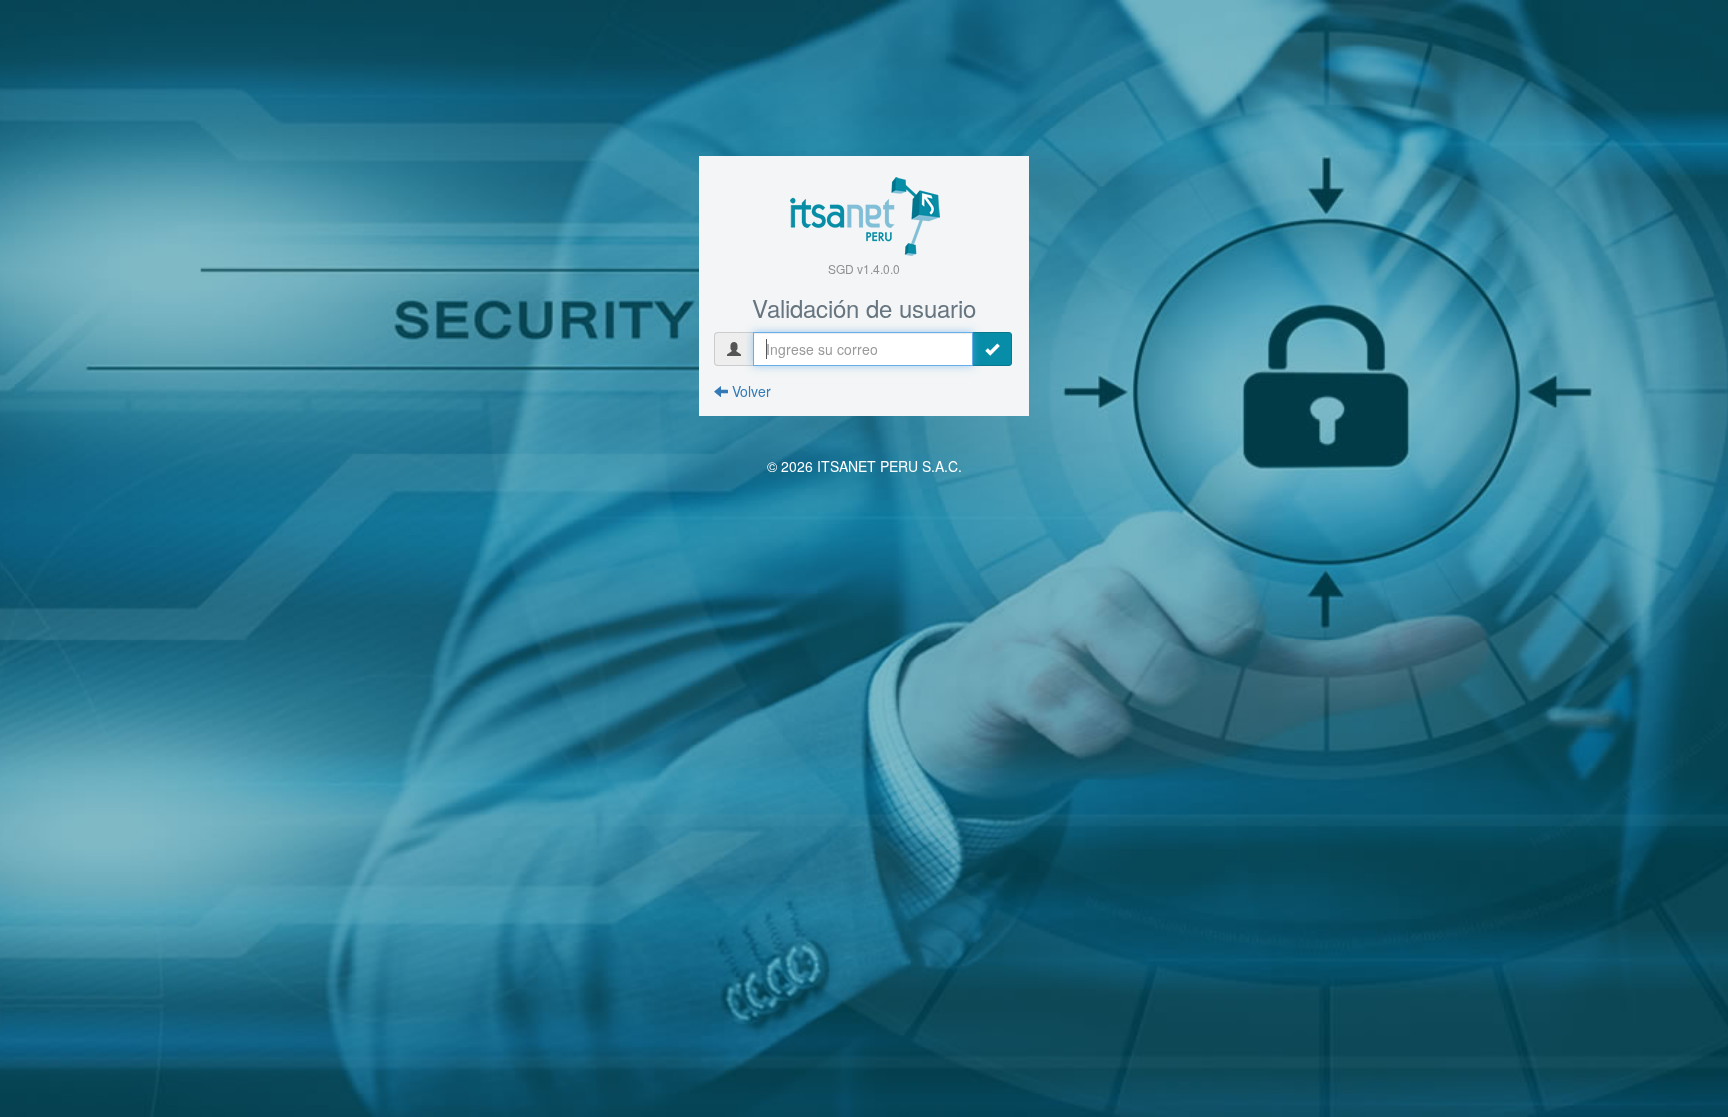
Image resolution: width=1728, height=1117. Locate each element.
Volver (749, 391)
